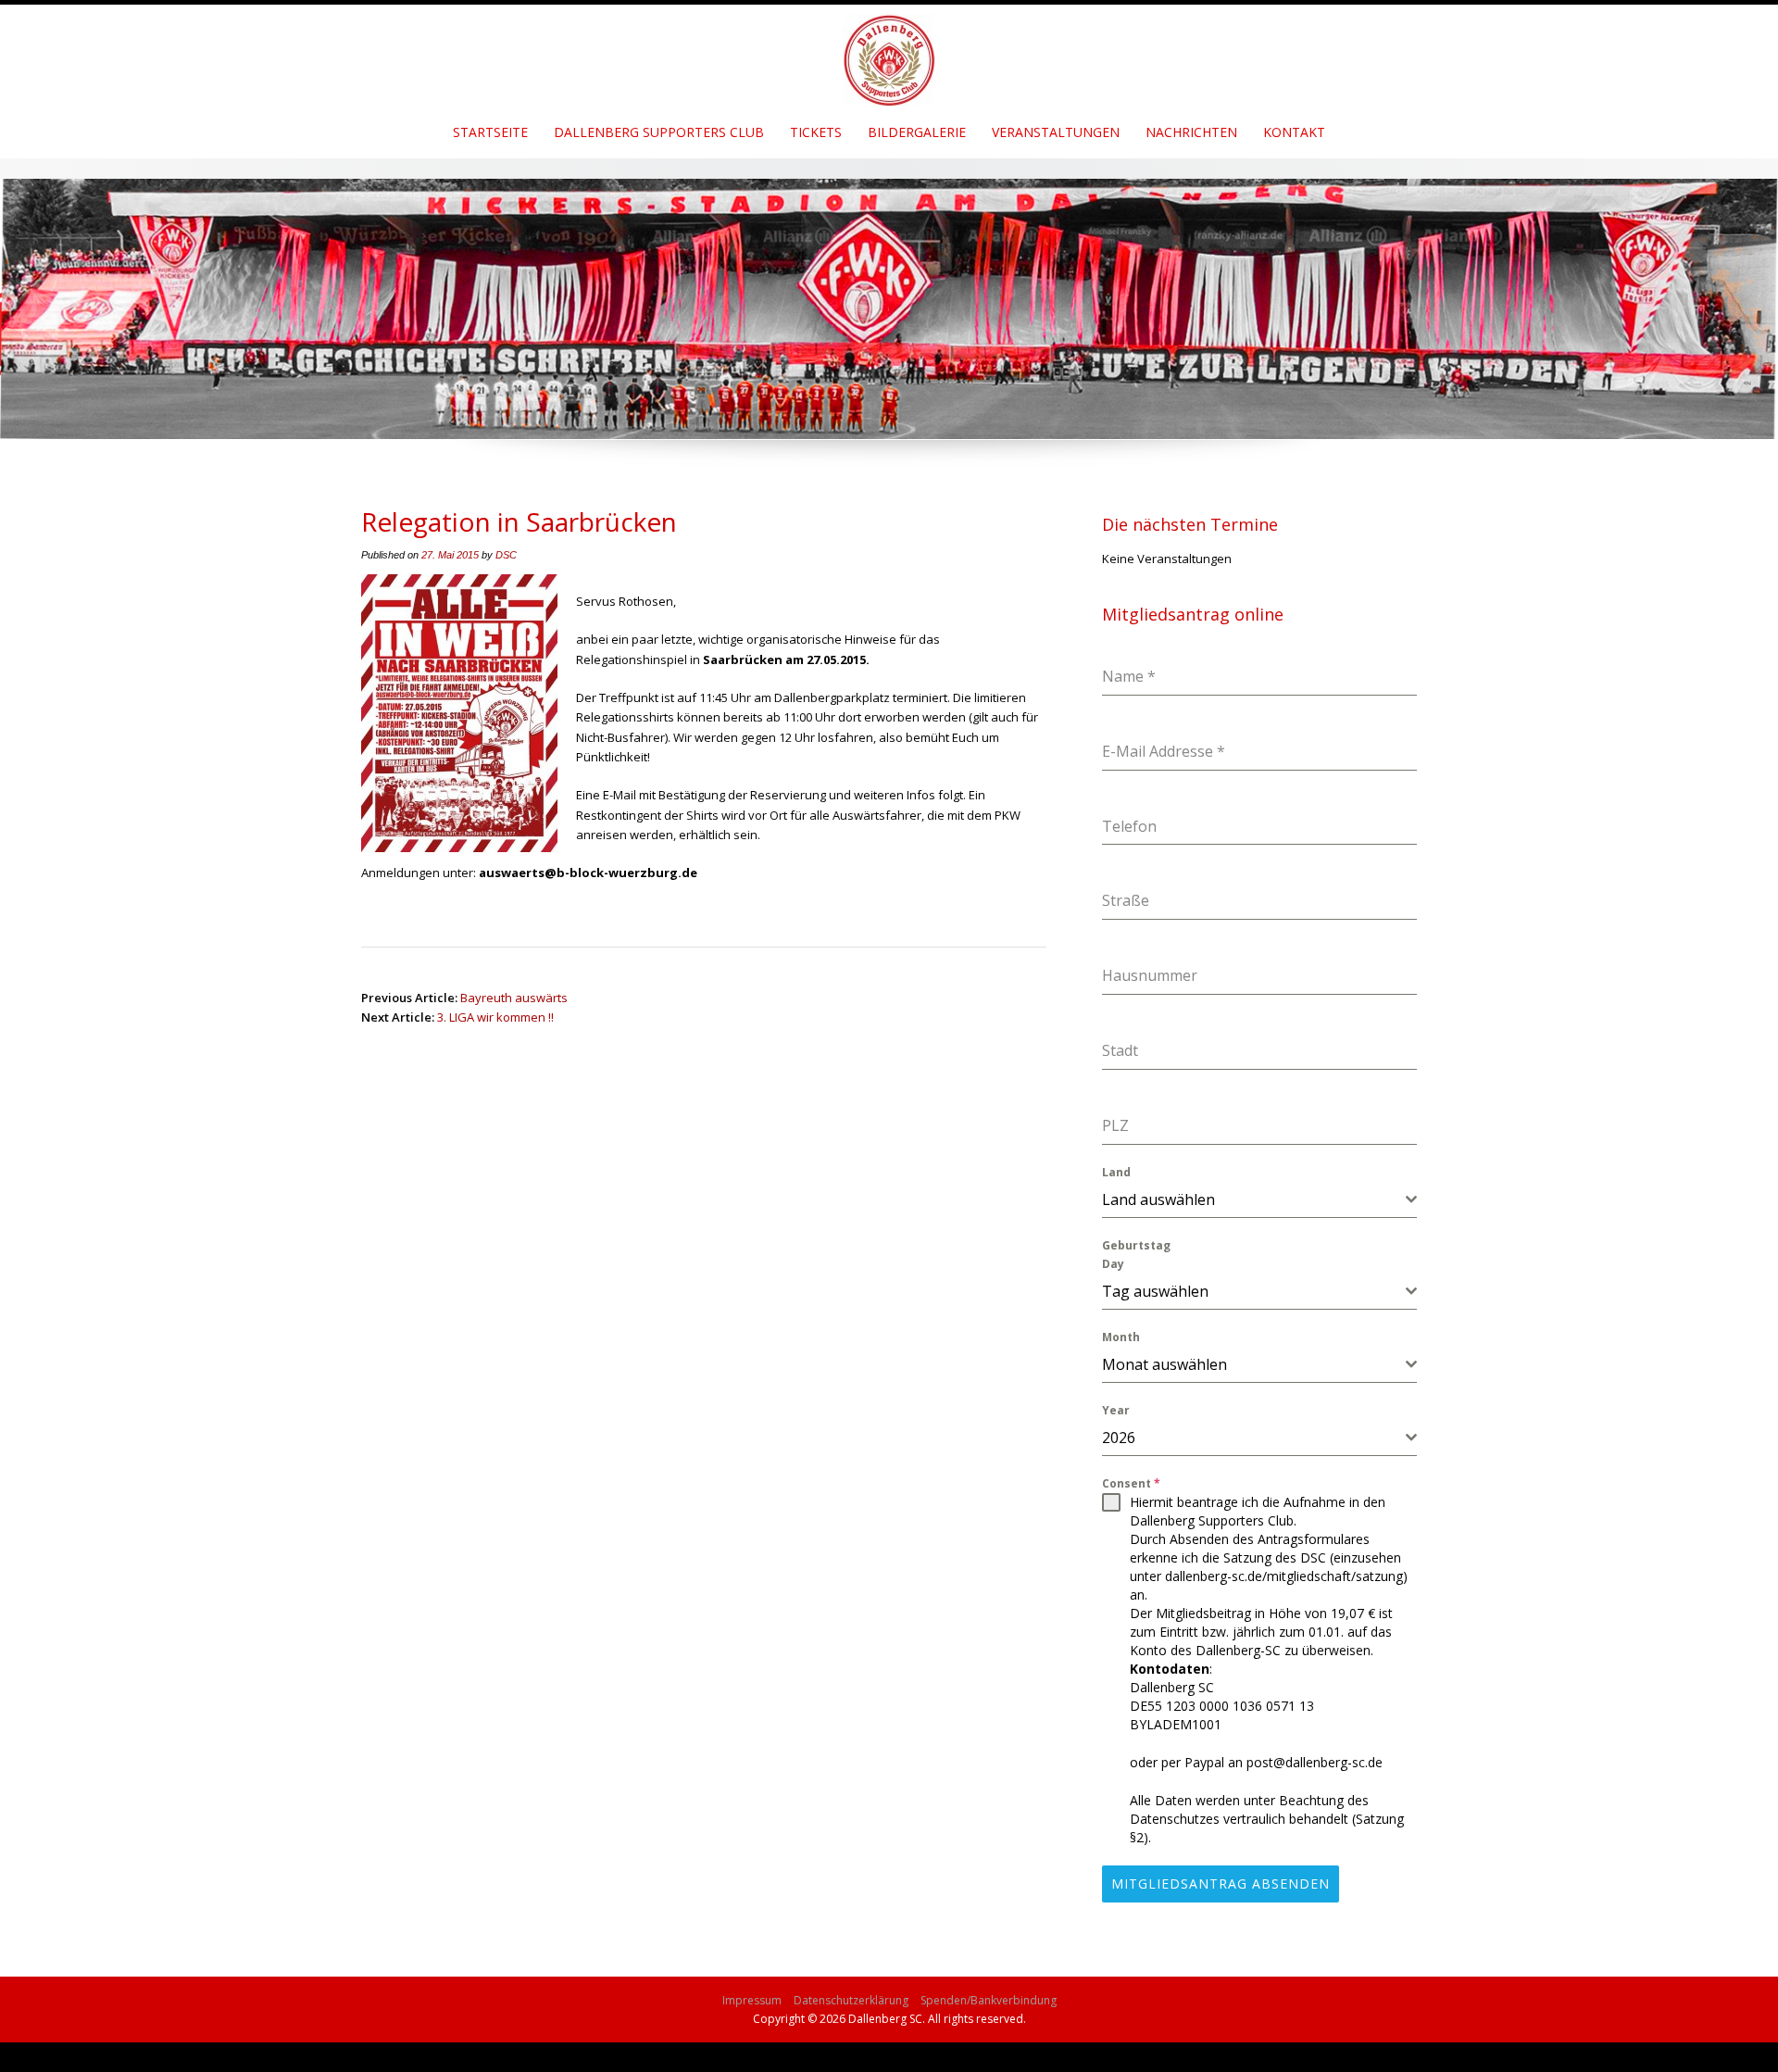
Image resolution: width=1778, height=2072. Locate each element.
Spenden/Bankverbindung (989, 2000)
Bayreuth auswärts (514, 998)
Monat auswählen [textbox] (1164, 1364)
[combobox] (1259, 1200)
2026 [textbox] (1119, 1438)
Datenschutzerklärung (851, 2000)
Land (1116, 1172)
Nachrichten (1191, 132)
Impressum (752, 2000)
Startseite (490, 132)
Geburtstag (1136, 1245)
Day (1113, 1264)
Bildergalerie (917, 132)
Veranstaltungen (1056, 132)
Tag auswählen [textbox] (1155, 1291)
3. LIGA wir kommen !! (495, 1017)
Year (1116, 1410)
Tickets (816, 132)
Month (1121, 1337)
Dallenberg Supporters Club (659, 132)
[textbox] (1254, 1199)
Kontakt (1294, 132)
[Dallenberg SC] (889, 54)
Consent (1131, 1483)
